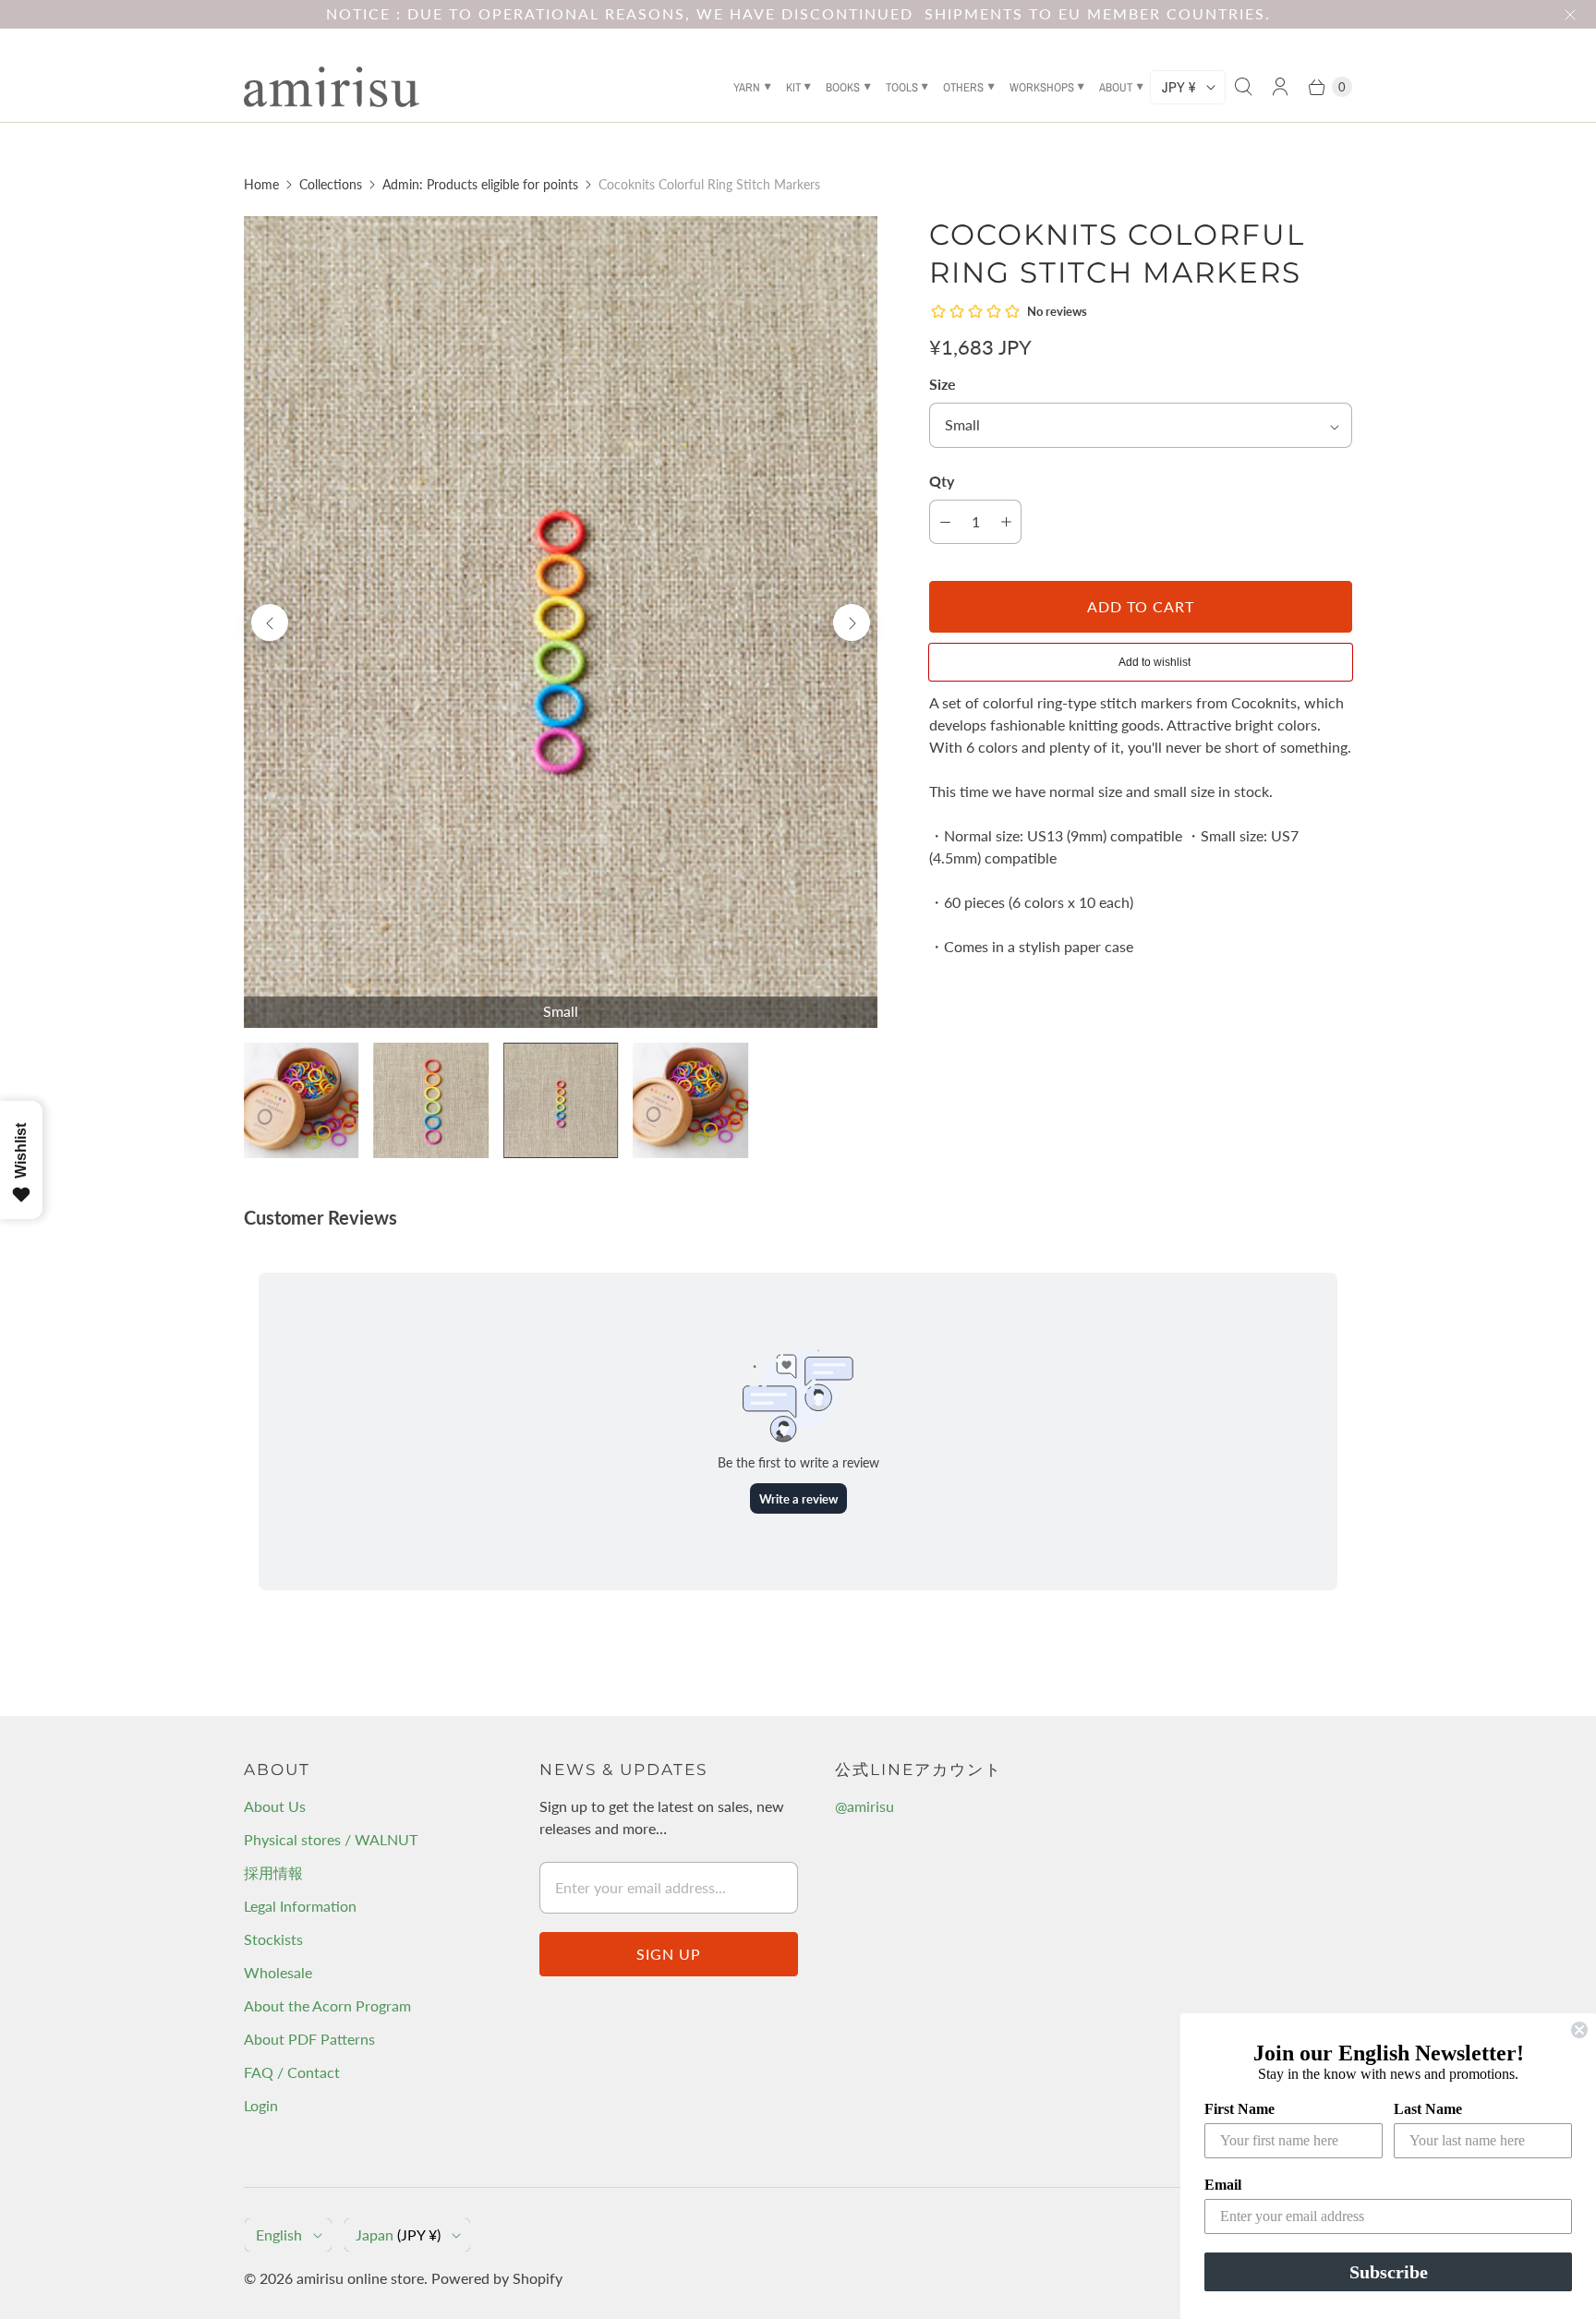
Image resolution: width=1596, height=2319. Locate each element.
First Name (1239, 2109)
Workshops (1042, 87)
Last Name (1428, 2109)
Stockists (273, 1939)
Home (261, 184)
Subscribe (1389, 2272)
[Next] (852, 622)
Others (963, 87)
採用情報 (273, 1872)
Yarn (747, 87)
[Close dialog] (1579, 2030)
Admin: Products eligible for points (480, 184)
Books (843, 87)
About (1116, 87)
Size (943, 384)
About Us (275, 1806)
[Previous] (270, 622)
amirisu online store (360, 2278)
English (279, 2234)
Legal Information (300, 1906)
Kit (793, 87)
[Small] (561, 622)
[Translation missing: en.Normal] (430, 1100)
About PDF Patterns (309, 2039)
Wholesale (278, 1972)
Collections (331, 184)
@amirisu (864, 1806)
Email (1223, 2185)
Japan (398, 2234)
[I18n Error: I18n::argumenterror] (301, 1100)
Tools (902, 87)
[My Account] (1280, 87)
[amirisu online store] (332, 87)
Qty (942, 481)
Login (261, 2105)
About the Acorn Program (327, 2005)
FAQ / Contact (292, 2072)
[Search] (1243, 87)
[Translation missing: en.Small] (561, 1100)
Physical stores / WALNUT (331, 1839)
